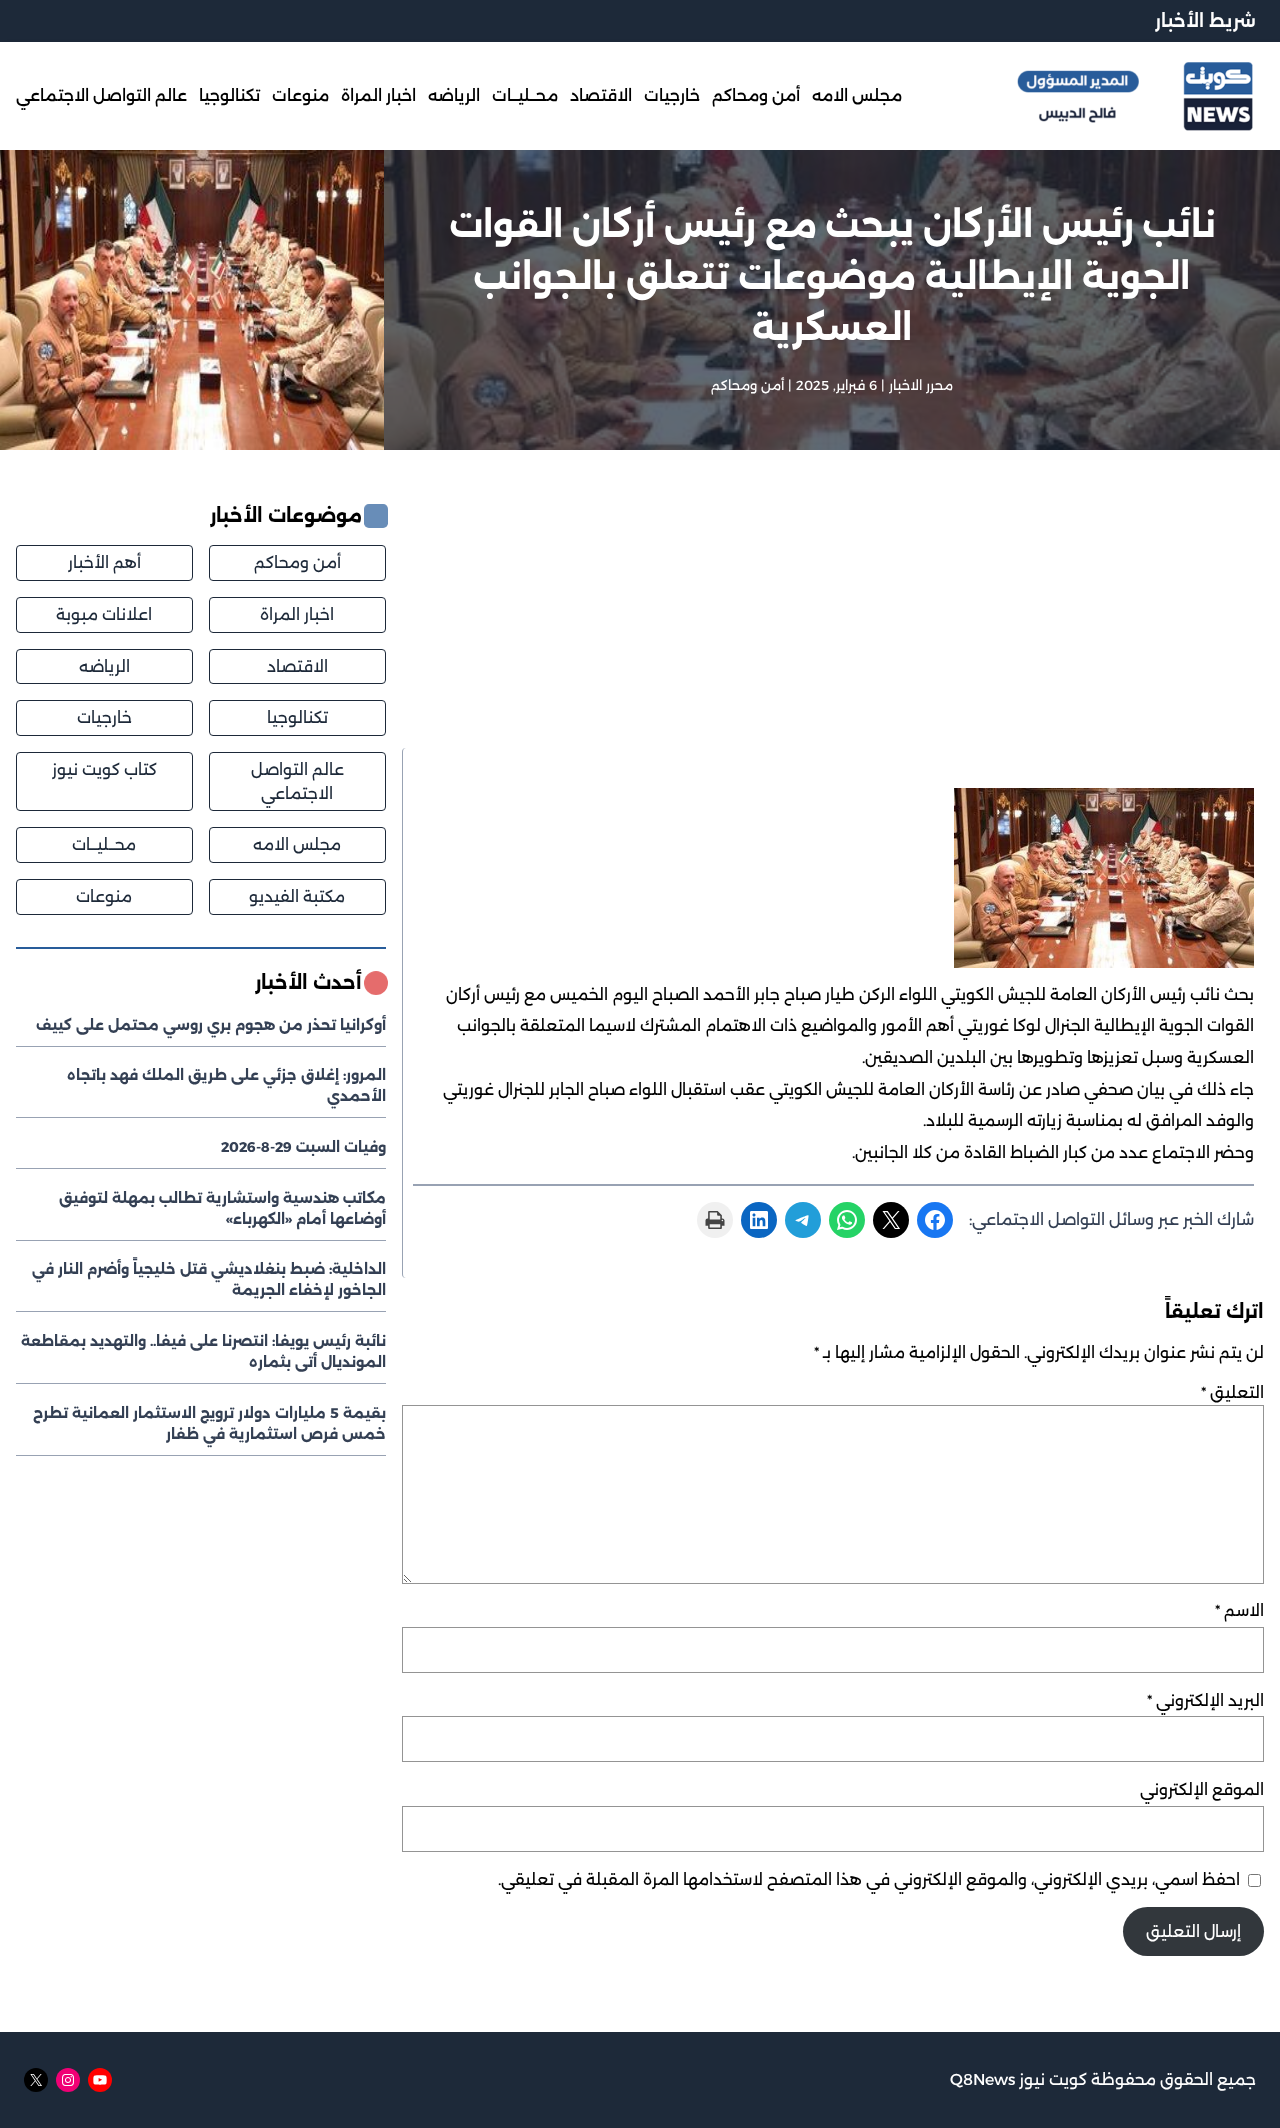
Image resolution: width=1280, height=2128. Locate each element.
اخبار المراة (297, 615)
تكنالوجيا (297, 718)
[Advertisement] (833, 625)
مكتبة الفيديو (297, 897)
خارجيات (104, 718)
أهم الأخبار (104, 563)
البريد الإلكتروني (1205, 1700)
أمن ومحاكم (747, 385)
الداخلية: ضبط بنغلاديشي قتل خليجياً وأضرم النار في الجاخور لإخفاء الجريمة (209, 1280)
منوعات (104, 897)
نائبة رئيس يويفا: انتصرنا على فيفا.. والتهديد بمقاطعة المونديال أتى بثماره (203, 1352)
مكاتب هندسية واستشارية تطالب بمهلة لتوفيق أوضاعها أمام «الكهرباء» (222, 1208)
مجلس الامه (297, 845)
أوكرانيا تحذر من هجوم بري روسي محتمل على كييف (211, 1026)
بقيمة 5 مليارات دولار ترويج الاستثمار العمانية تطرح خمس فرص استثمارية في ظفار (209, 1423)
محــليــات (104, 845)
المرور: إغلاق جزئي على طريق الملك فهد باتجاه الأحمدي (226, 1086)
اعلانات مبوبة (104, 615)
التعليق (1232, 1392)
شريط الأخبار (1205, 20)
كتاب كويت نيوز (104, 770)
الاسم (1239, 1610)
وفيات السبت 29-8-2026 (303, 1148)
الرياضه (104, 666)
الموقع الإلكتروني (1202, 1789)
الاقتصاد (297, 666)
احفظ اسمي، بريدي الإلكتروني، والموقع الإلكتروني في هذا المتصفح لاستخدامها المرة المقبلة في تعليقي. (869, 1879)
